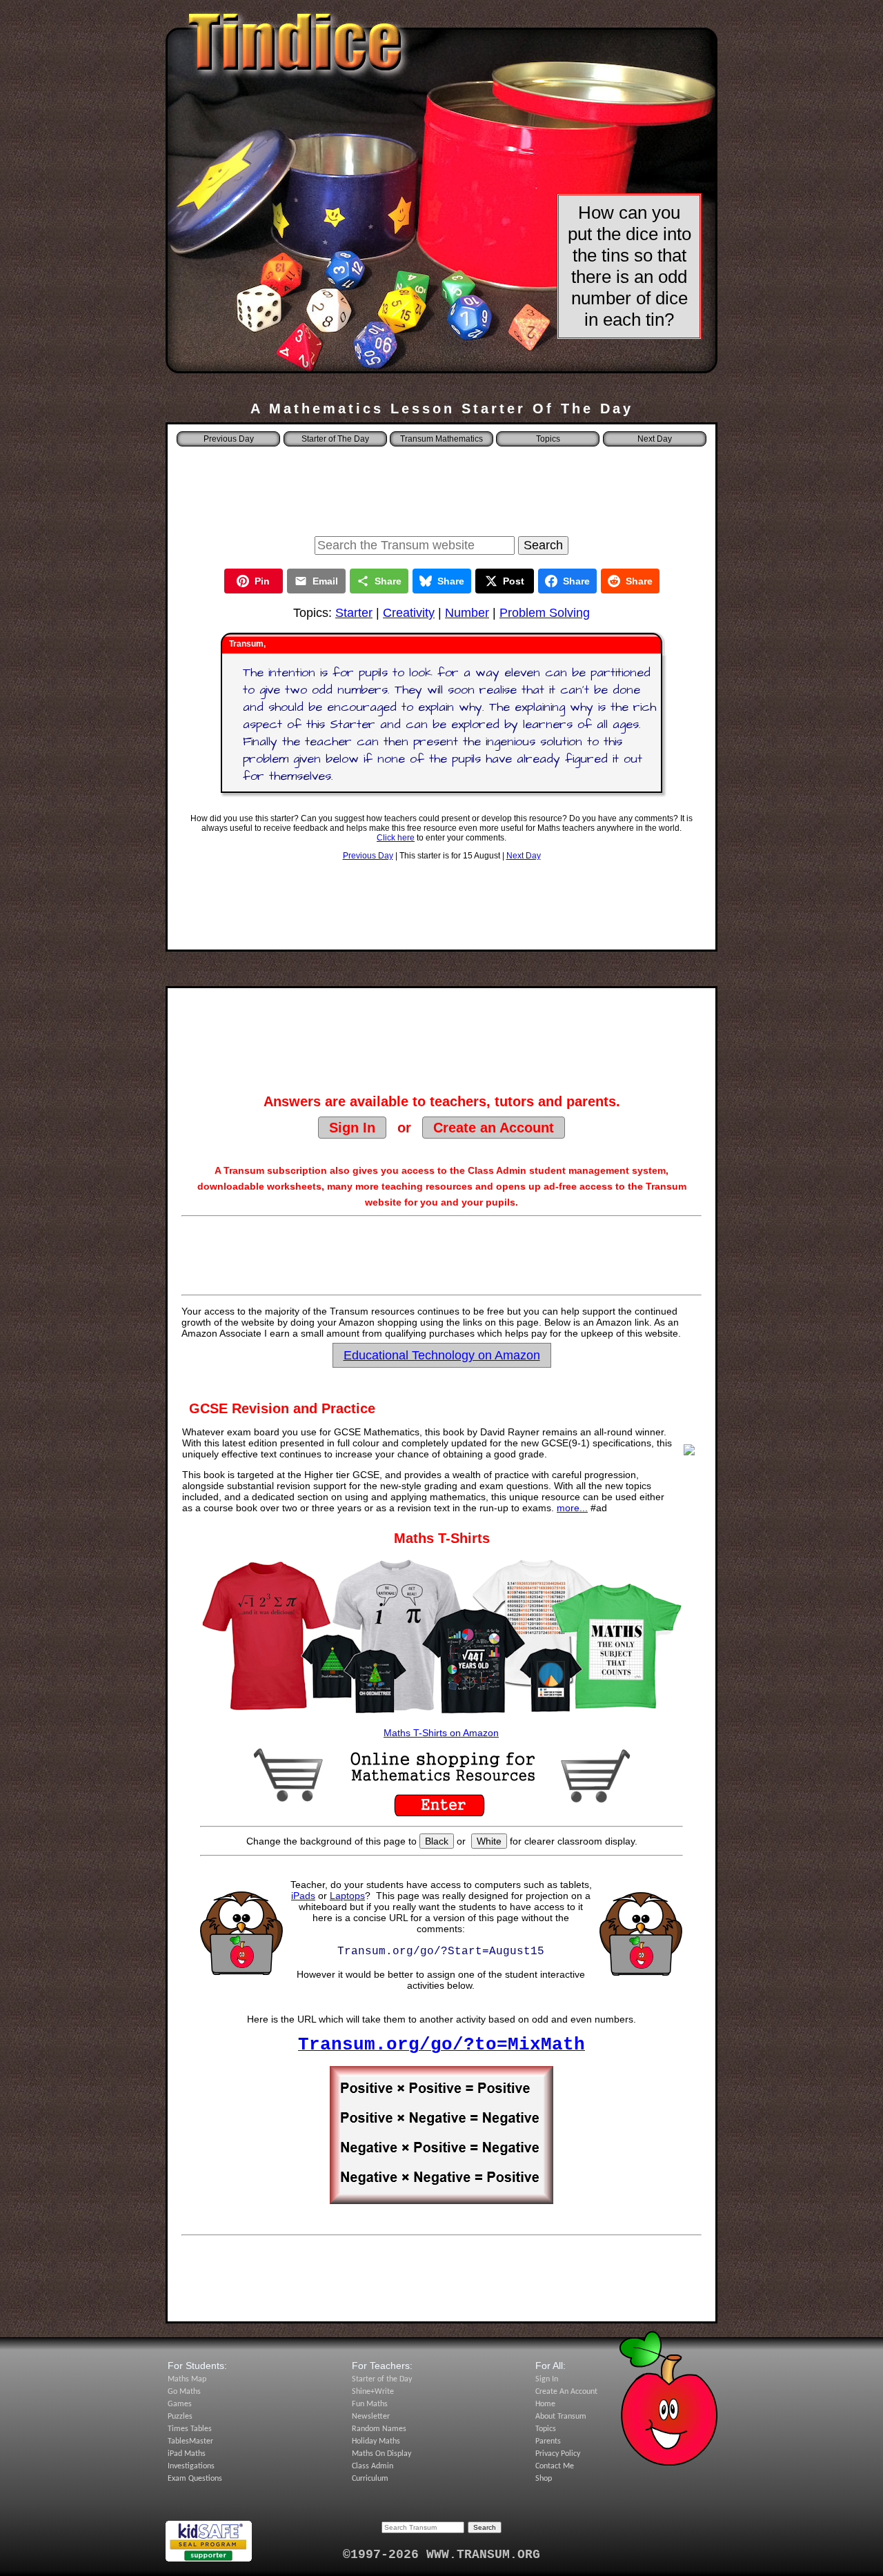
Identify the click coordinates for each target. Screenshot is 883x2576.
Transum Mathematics (441, 439)
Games (180, 2404)
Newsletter (371, 2417)
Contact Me (555, 2466)
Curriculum (370, 2479)
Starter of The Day (335, 439)
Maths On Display (381, 2454)
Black (437, 1841)
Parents (548, 2441)
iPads (303, 1896)
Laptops (347, 1896)
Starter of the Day (382, 2379)
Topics (548, 439)
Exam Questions (195, 2479)
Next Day (524, 856)
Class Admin (373, 2466)
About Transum (561, 2417)
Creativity (409, 613)
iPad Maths (187, 2454)
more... (572, 1508)
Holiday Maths (376, 2441)
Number (467, 613)
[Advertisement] (441, 487)
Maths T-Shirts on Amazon (441, 1733)
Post (514, 581)
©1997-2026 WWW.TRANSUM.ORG (441, 2555)
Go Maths (184, 2392)
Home (545, 2404)
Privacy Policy (558, 2454)
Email (325, 581)
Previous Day (368, 856)
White (489, 1841)
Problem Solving (545, 613)
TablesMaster (190, 2441)
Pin (262, 581)
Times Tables (190, 2429)
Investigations (191, 2466)
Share (388, 581)
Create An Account (566, 2392)
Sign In (352, 1128)
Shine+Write (373, 2392)
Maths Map (187, 2379)
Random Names (379, 2429)
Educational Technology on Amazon (442, 1355)
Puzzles (180, 2417)
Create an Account (494, 1128)
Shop (544, 2479)
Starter (354, 613)
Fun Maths (370, 2404)
